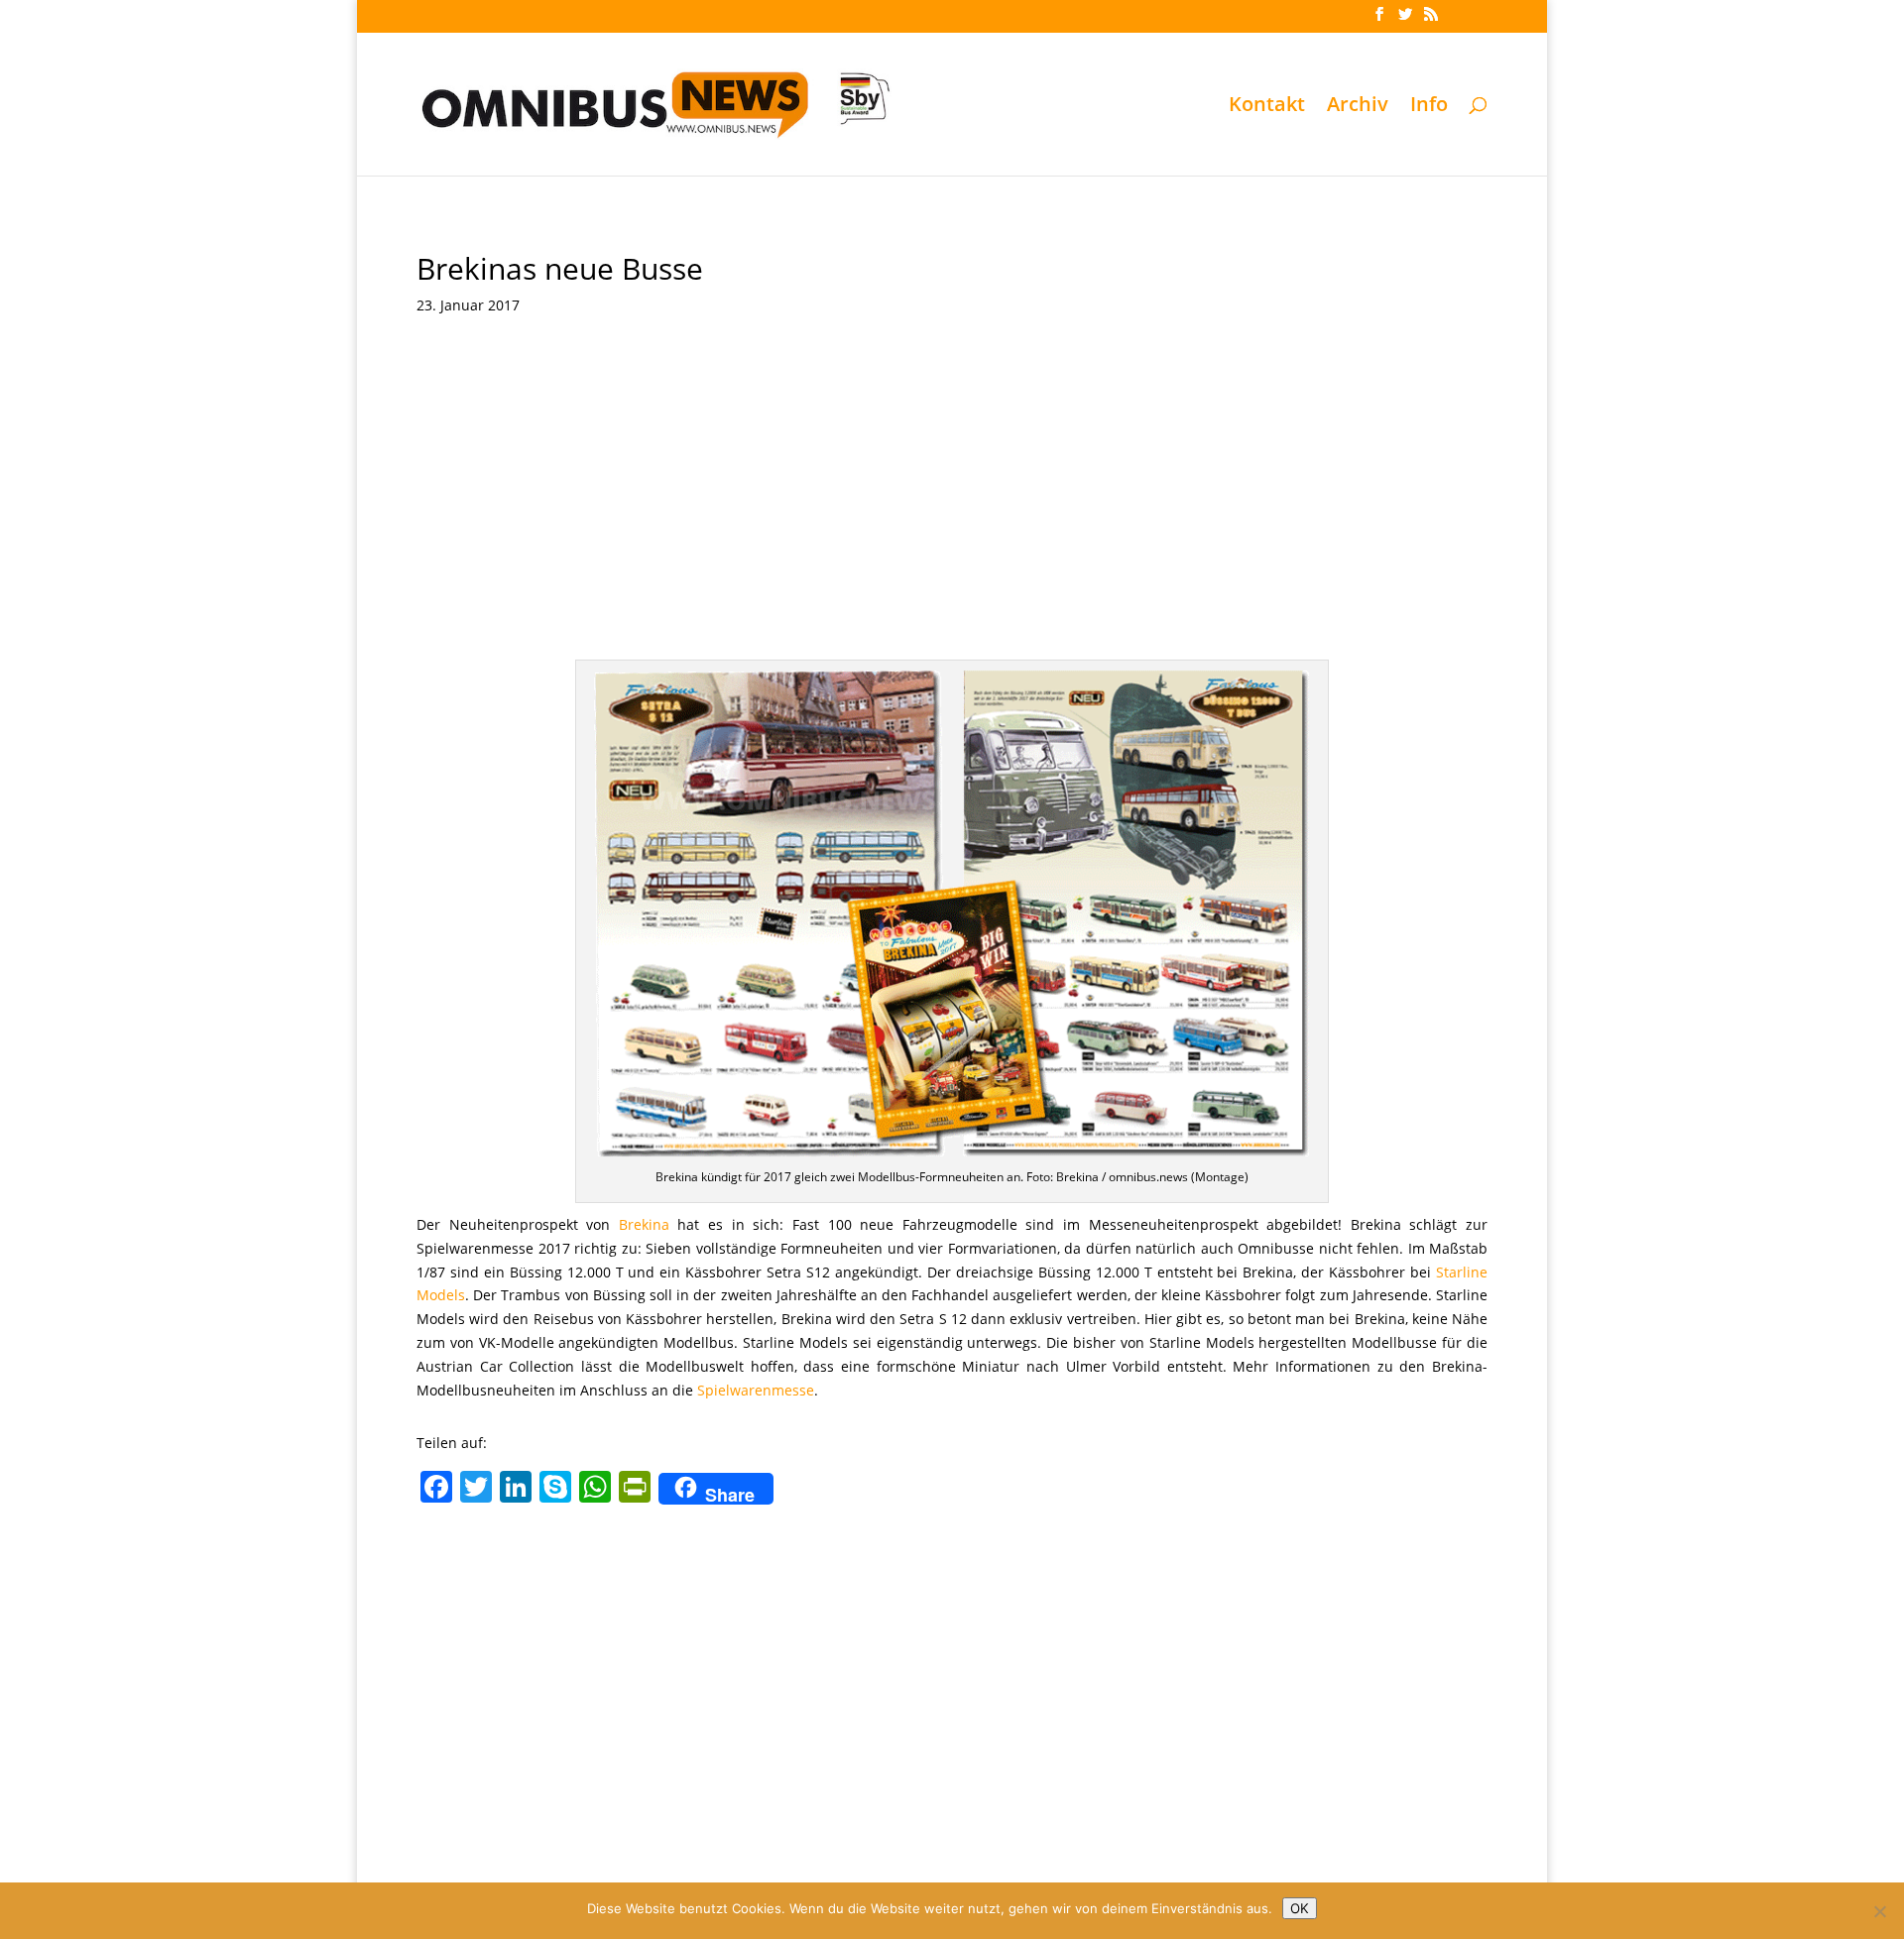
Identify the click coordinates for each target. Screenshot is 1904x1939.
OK (1300, 1908)
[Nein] (1879, 1911)
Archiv (1358, 107)
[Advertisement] (952, 481)
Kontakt (1267, 107)
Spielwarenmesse (756, 1390)
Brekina (644, 1224)
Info (1429, 107)
